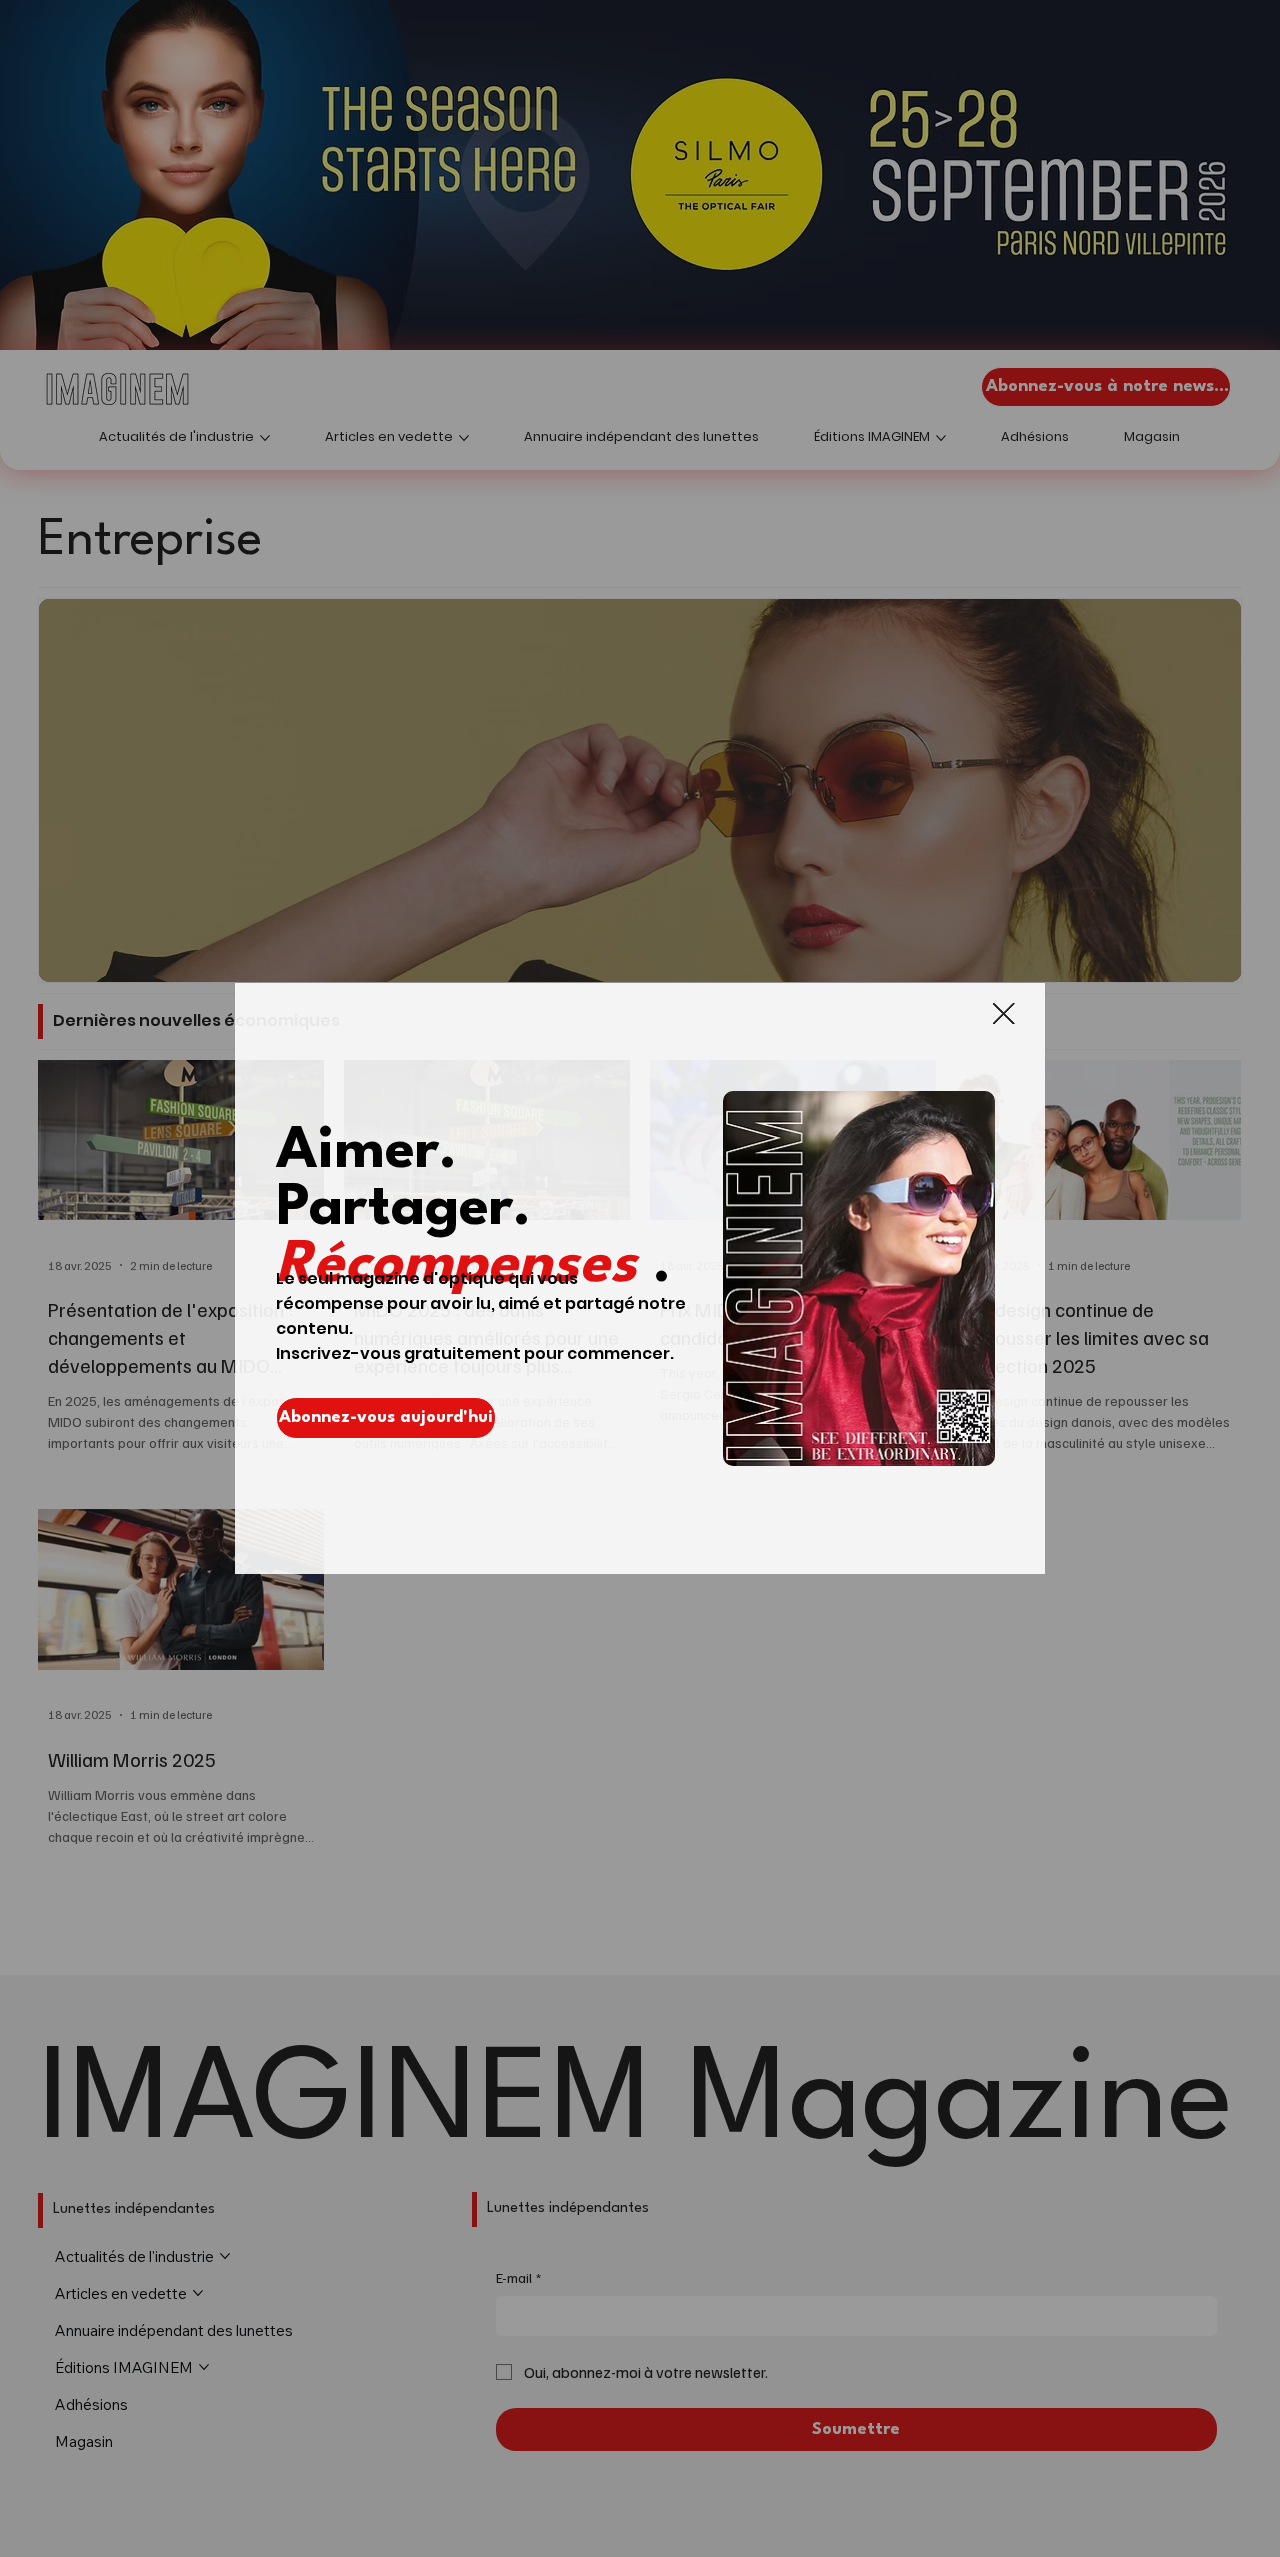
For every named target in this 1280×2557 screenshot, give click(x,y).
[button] (1003, 1014)
